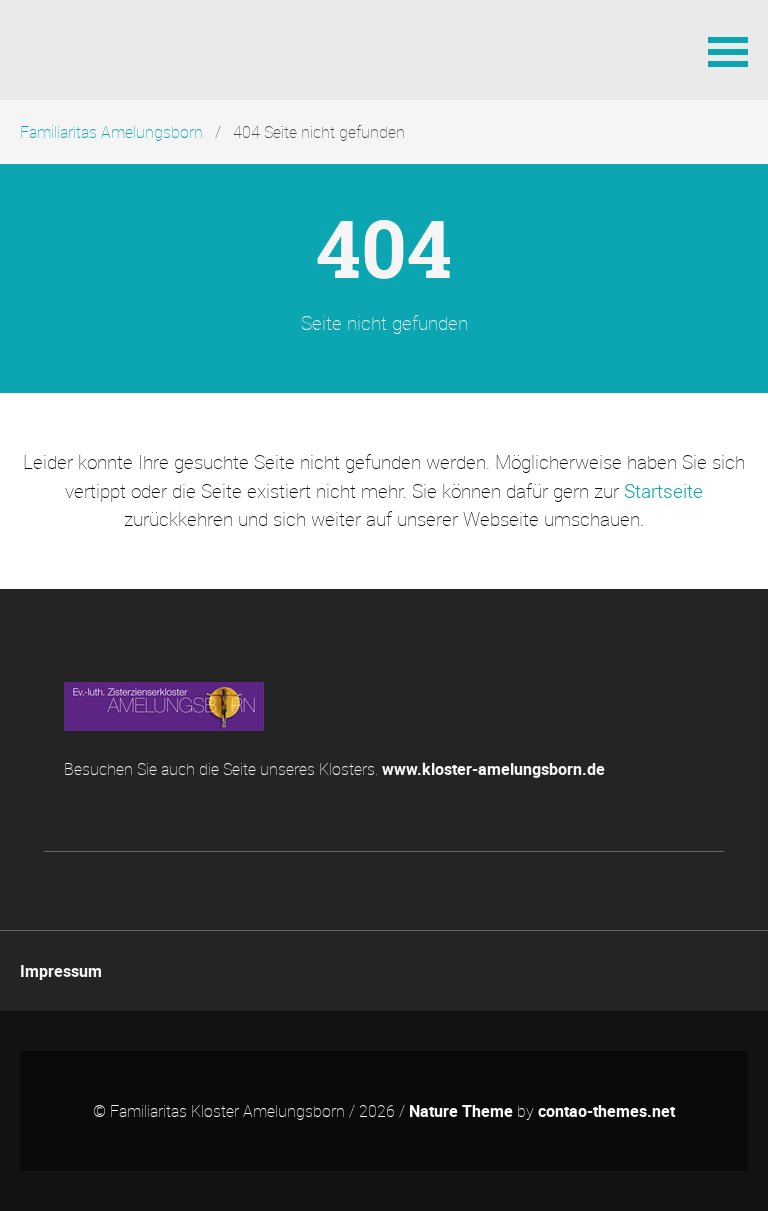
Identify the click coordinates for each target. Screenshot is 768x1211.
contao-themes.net (606, 1111)
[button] (728, 50)
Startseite (663, 491)
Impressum (61, 971)
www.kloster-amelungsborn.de (493, 769)
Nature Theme (461, 1111)
